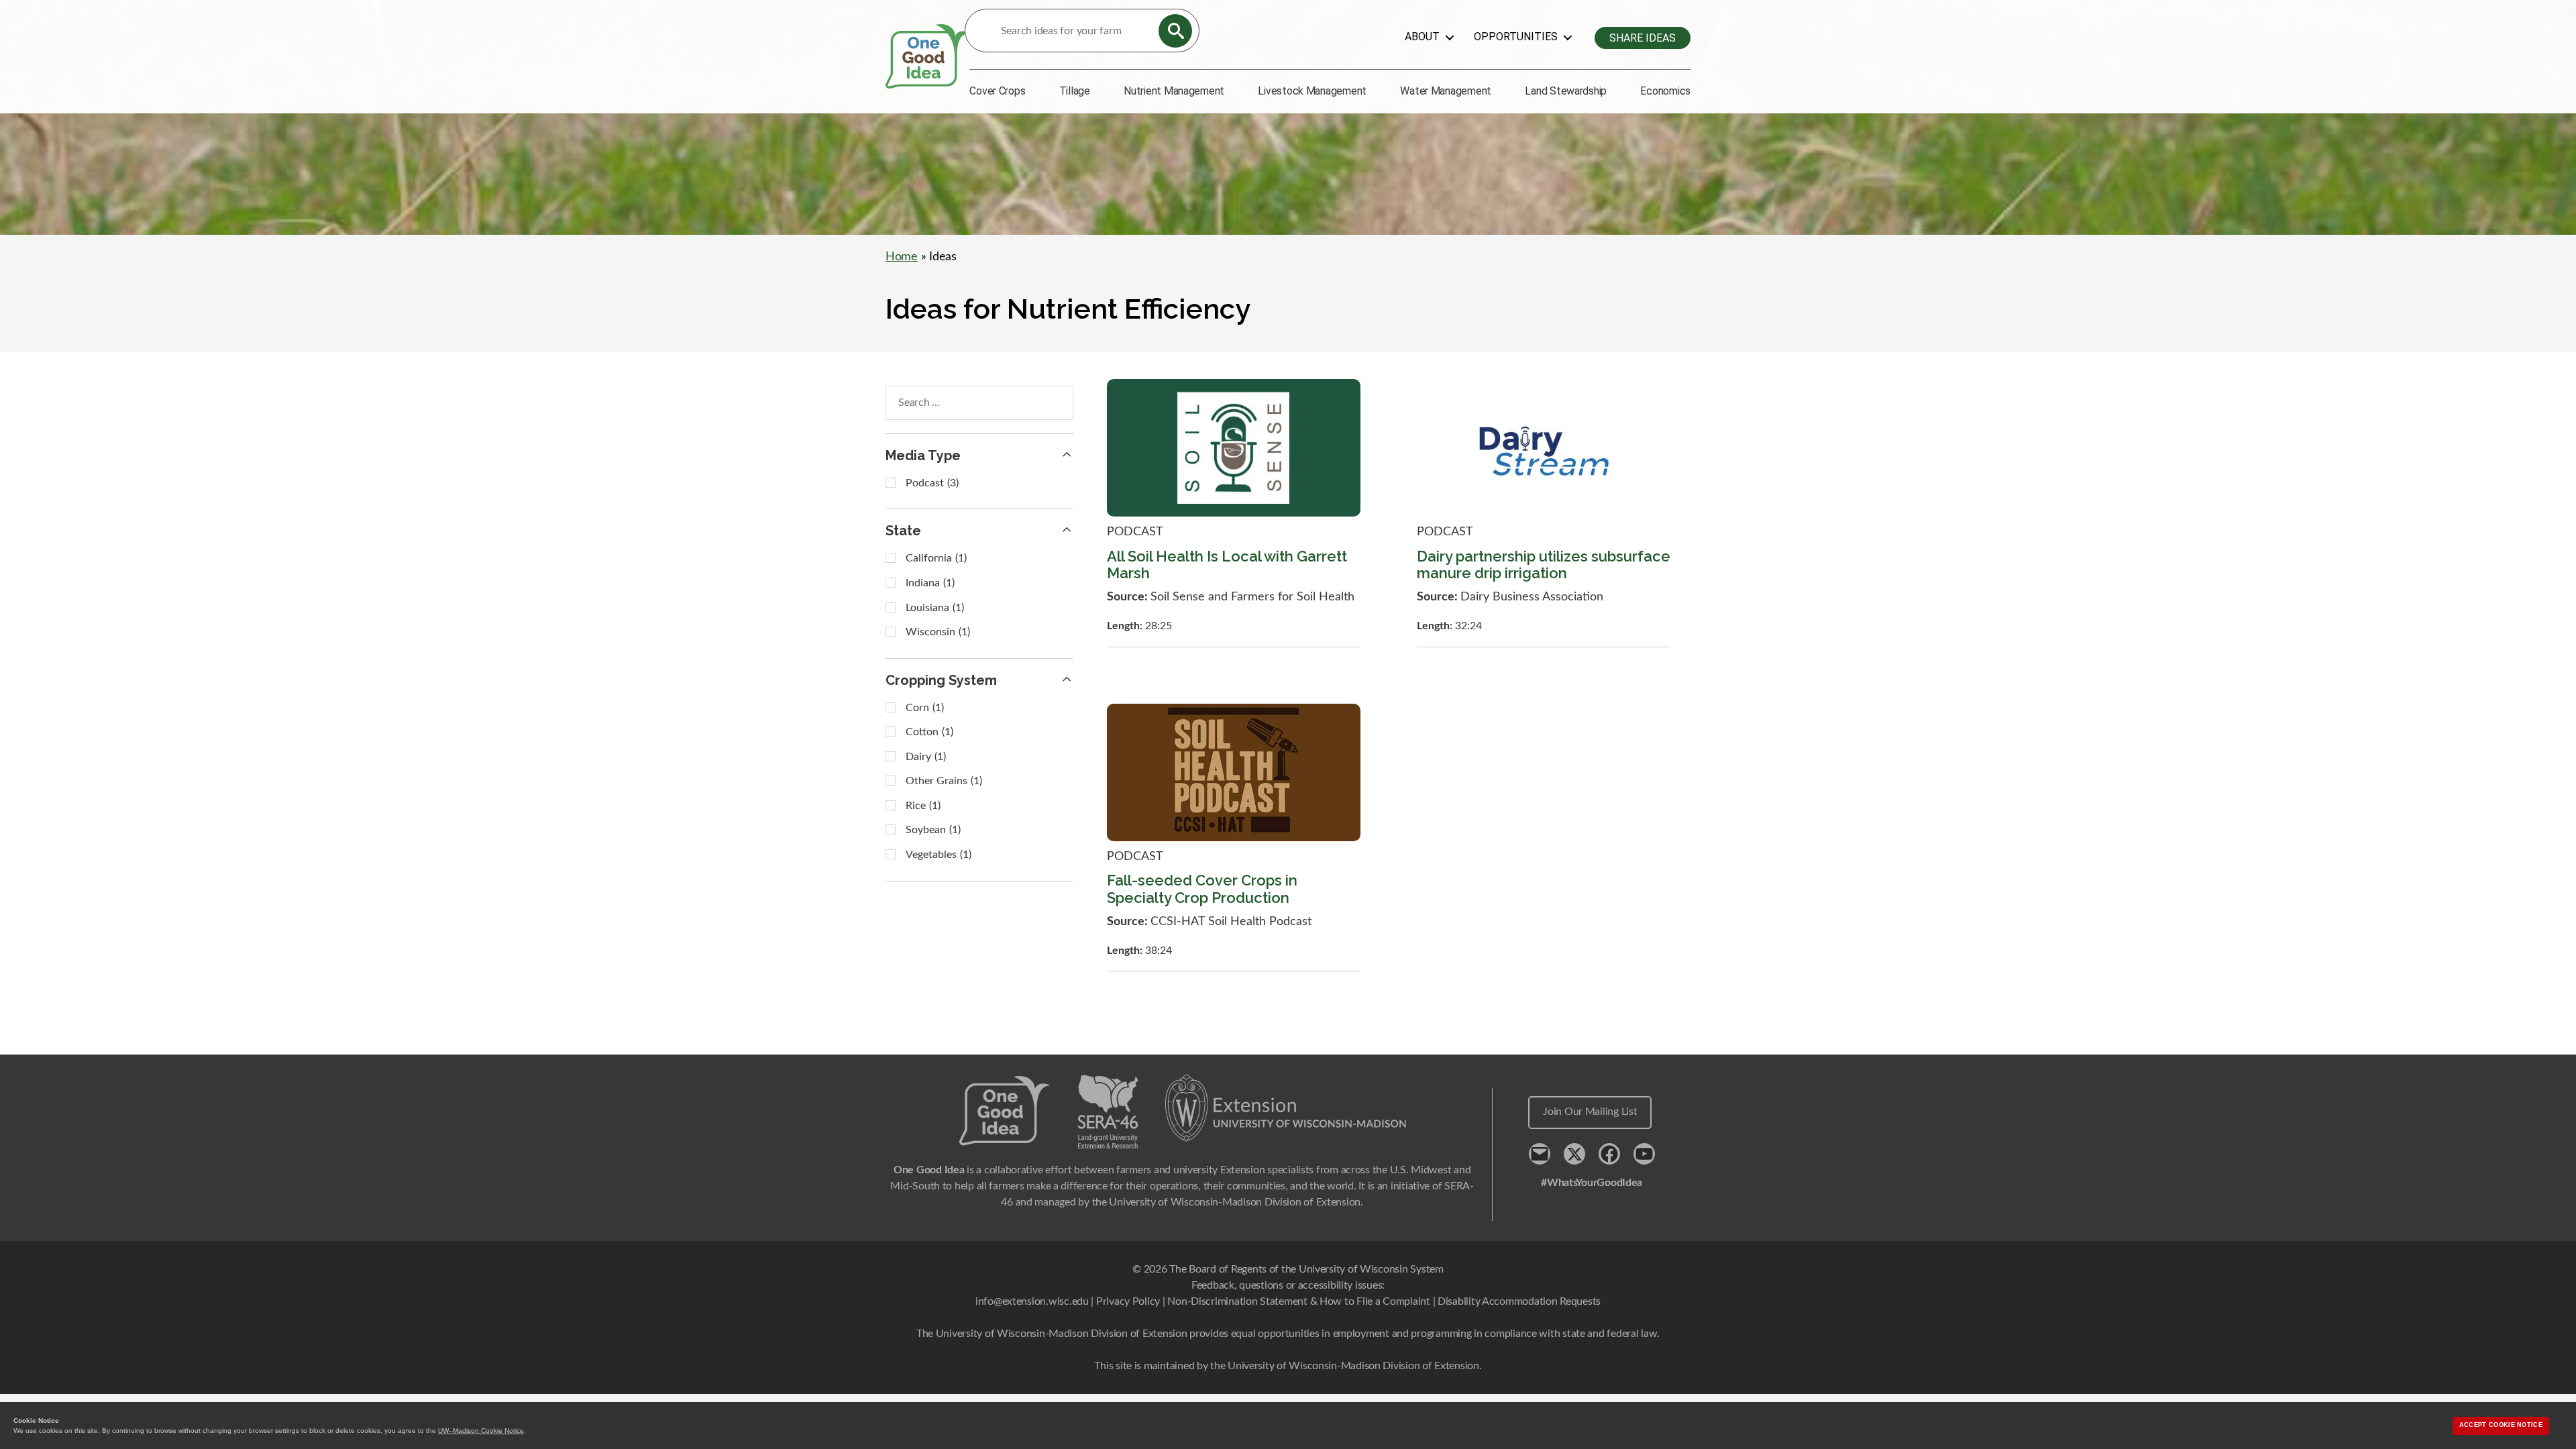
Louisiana (935, 608)
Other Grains (944, 781)
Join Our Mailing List (1590, 1112)
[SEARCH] (1175, 31)
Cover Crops (997, 91)
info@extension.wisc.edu (1032, 1301)
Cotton (929, 732)
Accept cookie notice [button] (2501, 1425)
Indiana (930, 583)
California (936, 558)
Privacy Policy (1128, 1301)
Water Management (1446, 91)
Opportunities (1516, 37)
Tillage (1075, 91)
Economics (1665, 91)
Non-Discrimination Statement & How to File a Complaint (1298, 1301)
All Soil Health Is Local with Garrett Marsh (1227, 565)
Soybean (933, 830)
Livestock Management (1312, 91)
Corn (925, 708)
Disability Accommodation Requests (1519, 1301)
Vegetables (938, 855)
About (1422, 37)
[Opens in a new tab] (1286, 1108)
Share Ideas (1643, 38)
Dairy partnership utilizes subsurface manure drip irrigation (1544, 565)
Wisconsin (938, 632)
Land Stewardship (1566, 91)
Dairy (926, 757)
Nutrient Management (1174, 91)
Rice (923, 806)
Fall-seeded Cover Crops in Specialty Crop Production (1202, 889)
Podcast (932, 483)
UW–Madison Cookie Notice (481, 1431)
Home (902, 257)
